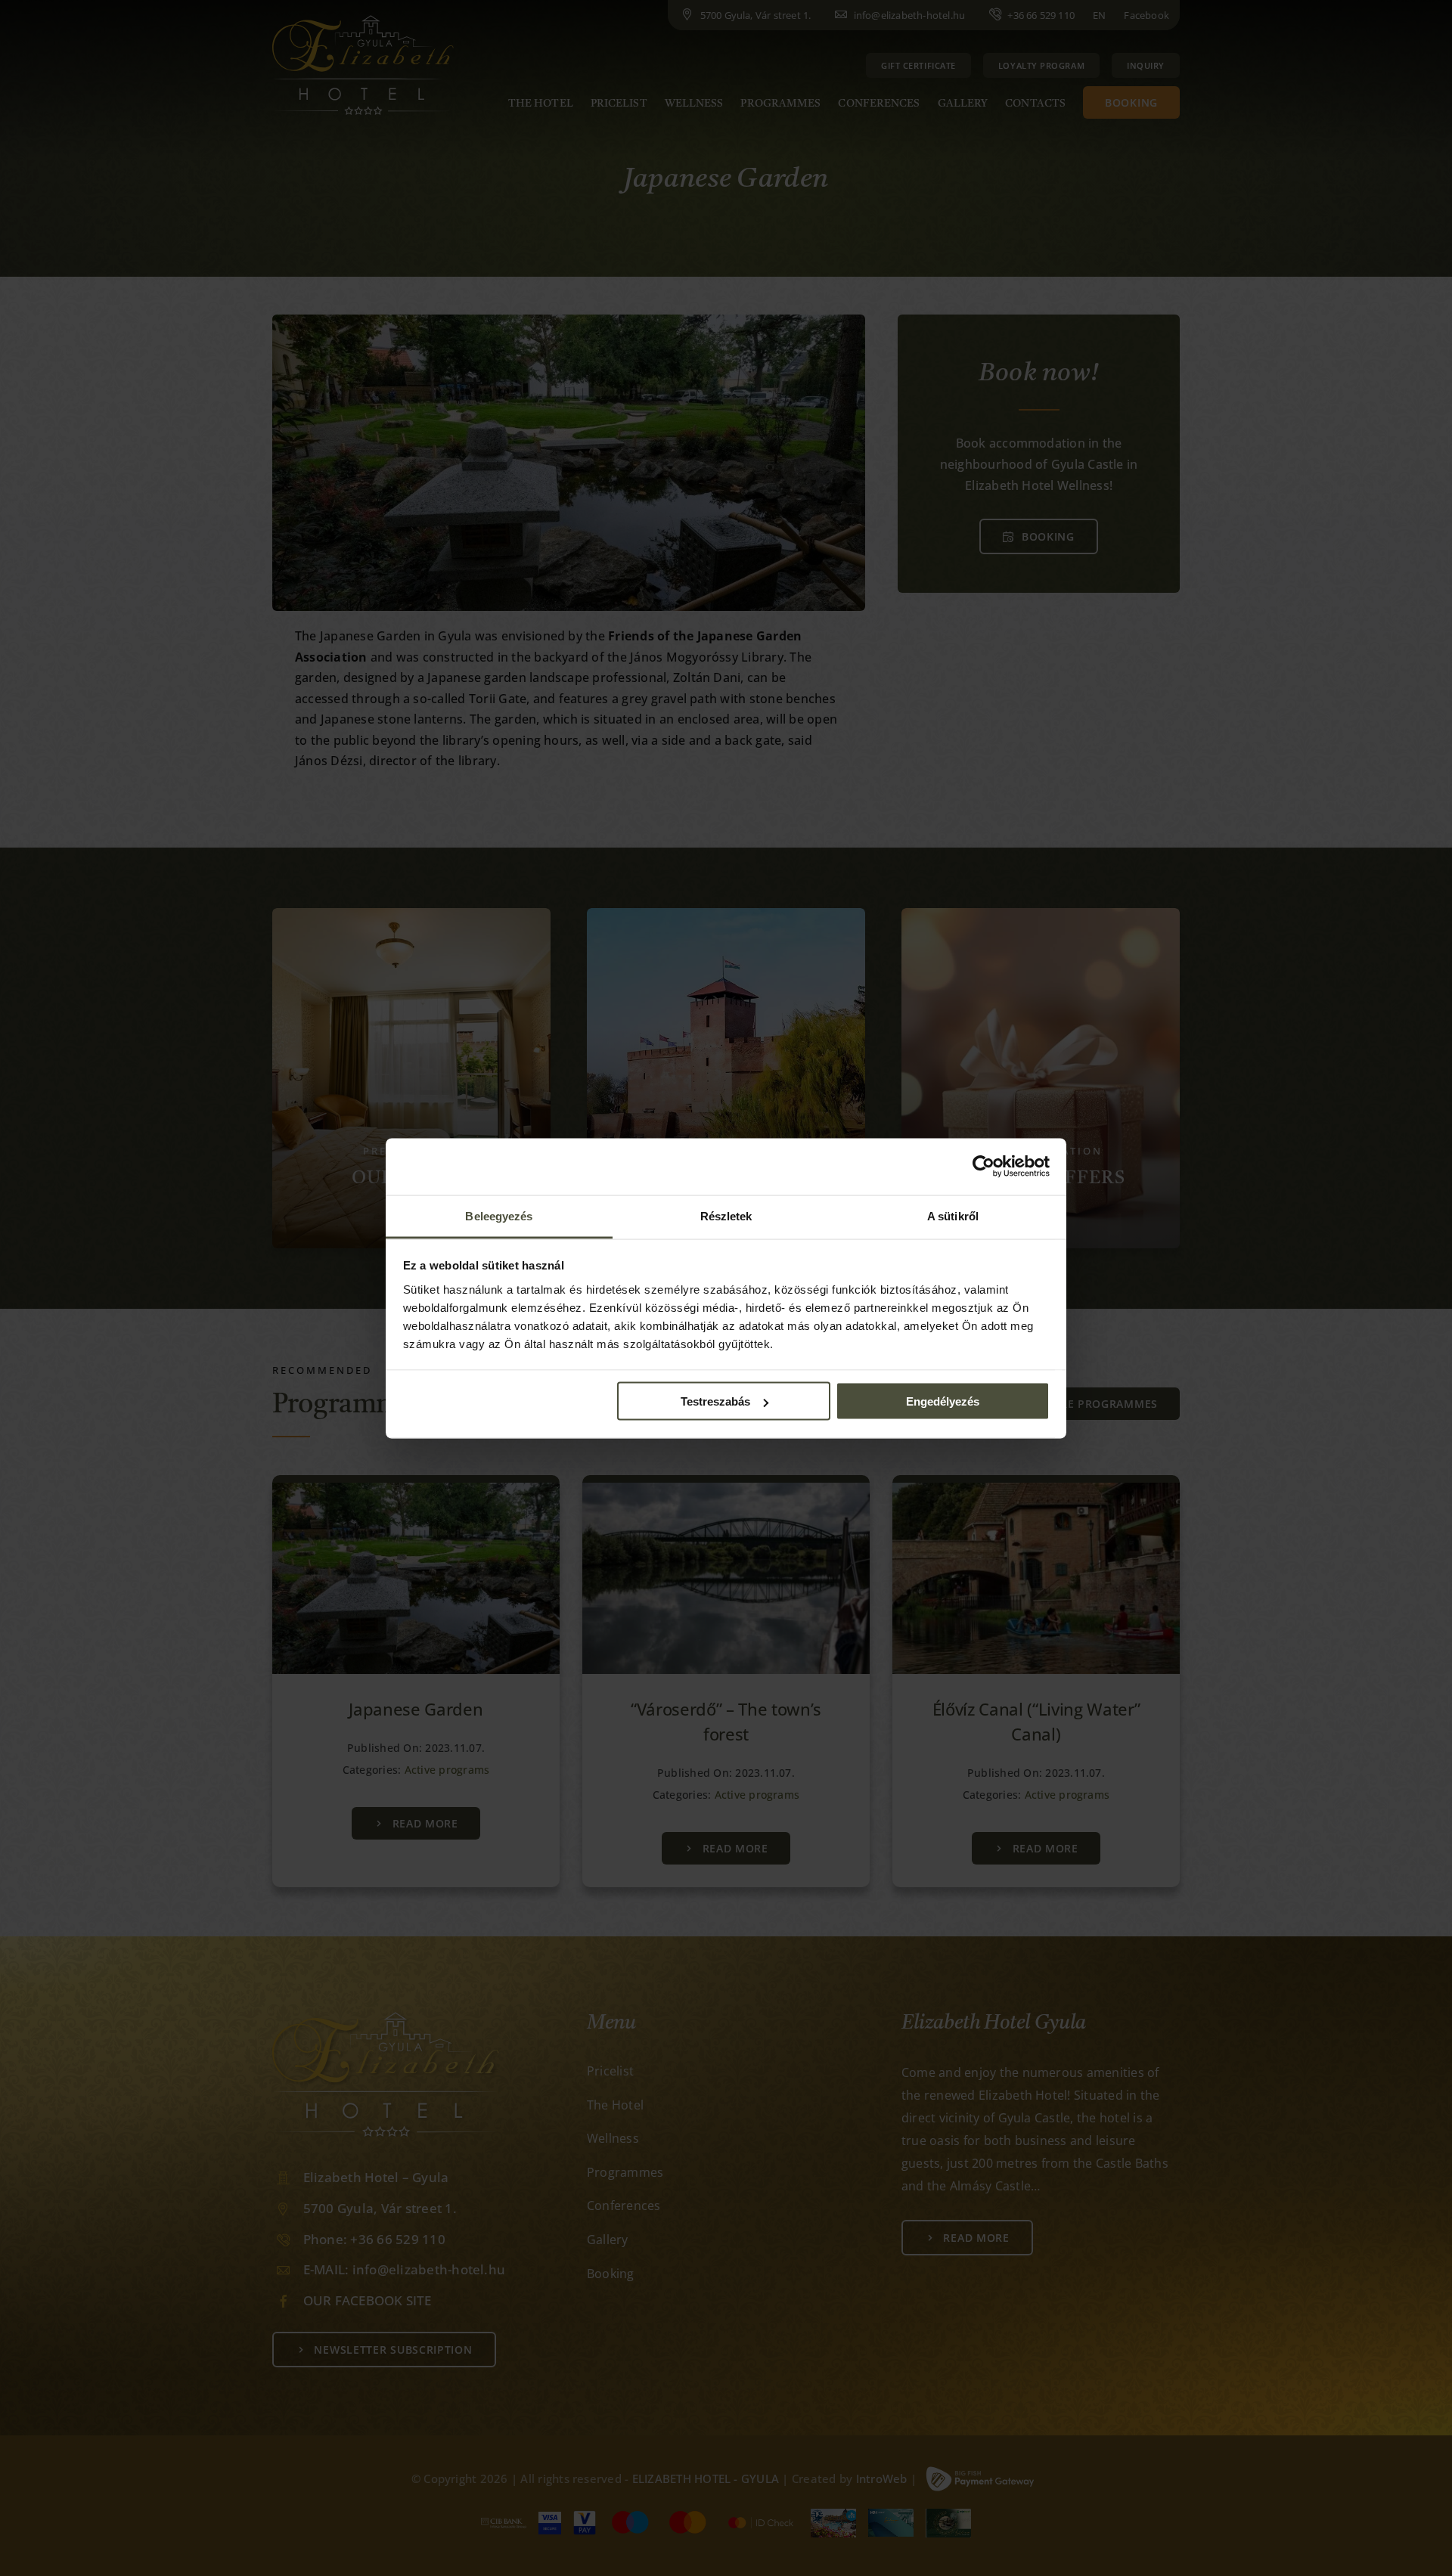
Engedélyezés (943, 1401)
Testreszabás (715, 1401)
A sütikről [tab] (953, 1215)
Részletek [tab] (726, 1215)
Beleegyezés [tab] (499, 1215)
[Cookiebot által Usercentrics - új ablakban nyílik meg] (984, 1167)
